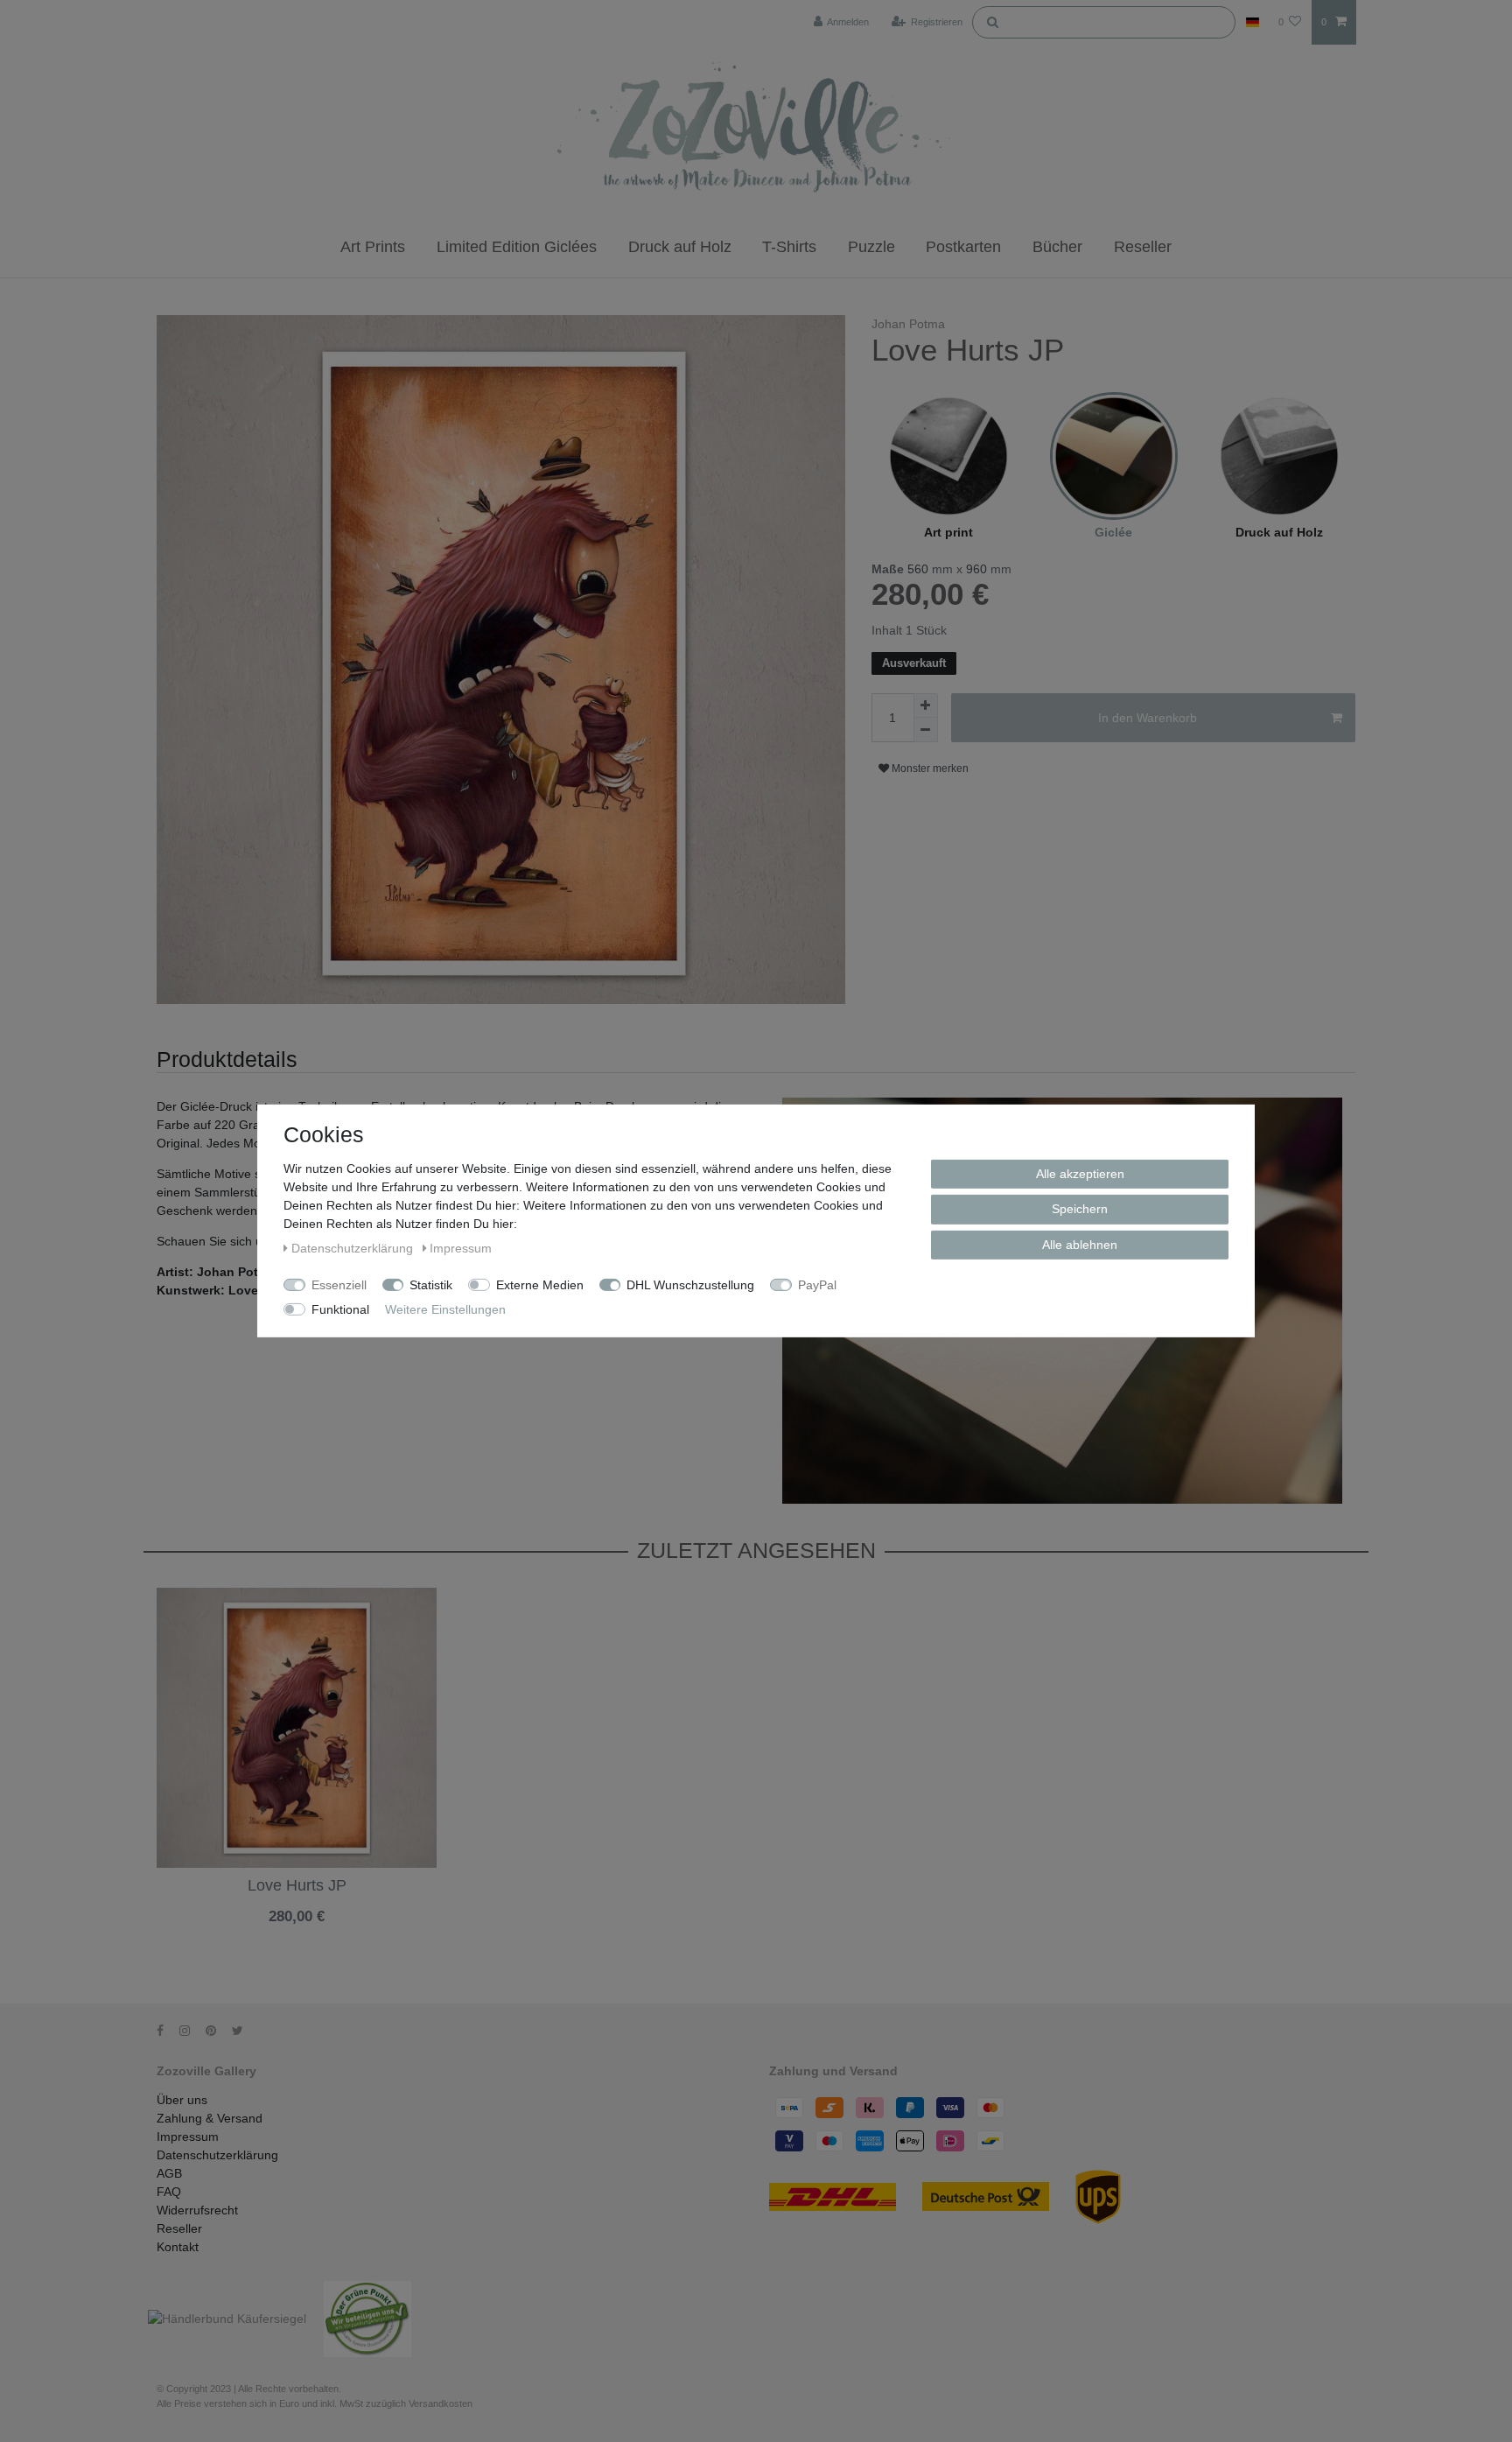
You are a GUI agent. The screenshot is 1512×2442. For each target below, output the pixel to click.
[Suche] (992, 21)
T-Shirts (789, 247)
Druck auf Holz (680, 247)
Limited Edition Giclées (517, 247)
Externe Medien (540, 1285)
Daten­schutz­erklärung (354, 1248)
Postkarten (963, 247)
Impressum (188, 2137)
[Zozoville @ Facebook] (166, 2031)
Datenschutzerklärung (217, 2155)
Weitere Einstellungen (445, 1309)
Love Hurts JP (297, 1886)
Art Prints (373, 247)
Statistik (431, 1285)
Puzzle (871, 247)
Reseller (1143, 247)
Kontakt (178, 2247)
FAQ (169, 2192)
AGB (169, 2173)
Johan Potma (908, 324)
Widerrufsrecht (197, 2210)
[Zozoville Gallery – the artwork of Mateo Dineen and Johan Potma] (756, 130)
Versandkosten (296, 1931)
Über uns (182, 2100)
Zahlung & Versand (210, 2118)
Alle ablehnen (1080, 1245)
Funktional (340, 1309)
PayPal (817, 1285)
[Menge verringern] (926, 730)
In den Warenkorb (1148, 718)
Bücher (1057, 247)
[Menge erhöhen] (926, 705)
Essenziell (339, 1285)
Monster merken (929, 768)
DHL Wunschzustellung (690, 1285)
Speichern (1080, 1209)
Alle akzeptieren (1080, 1174)
